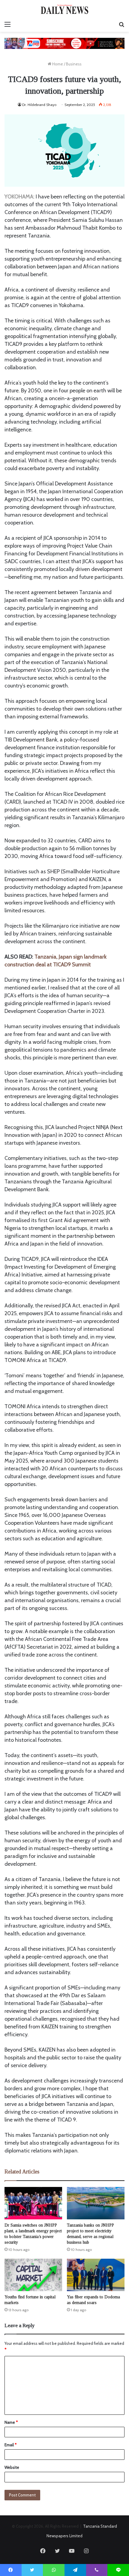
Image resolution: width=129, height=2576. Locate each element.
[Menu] (7, 24)
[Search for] (121, 24)
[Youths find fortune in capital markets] (33, 2275)
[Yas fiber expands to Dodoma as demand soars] (96, 2275)
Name (11, 2422)
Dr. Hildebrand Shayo (39, 105)
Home (57, 64)
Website (12, 2467)
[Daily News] (64, 9)
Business (74, 64)
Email (10, 2445)
